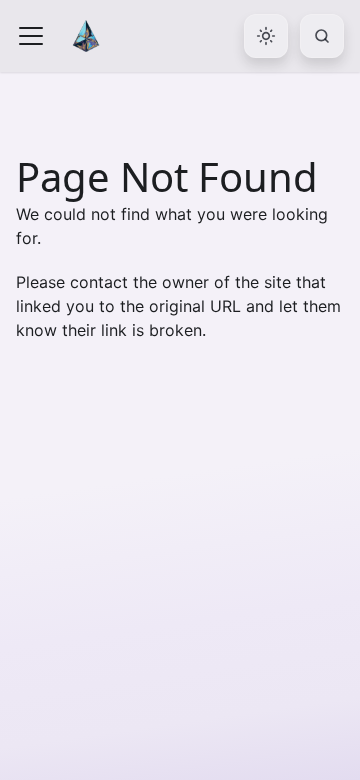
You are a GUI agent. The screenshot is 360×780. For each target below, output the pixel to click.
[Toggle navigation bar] (31, 36)
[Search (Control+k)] (322, 36)
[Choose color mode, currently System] (266, 36)
